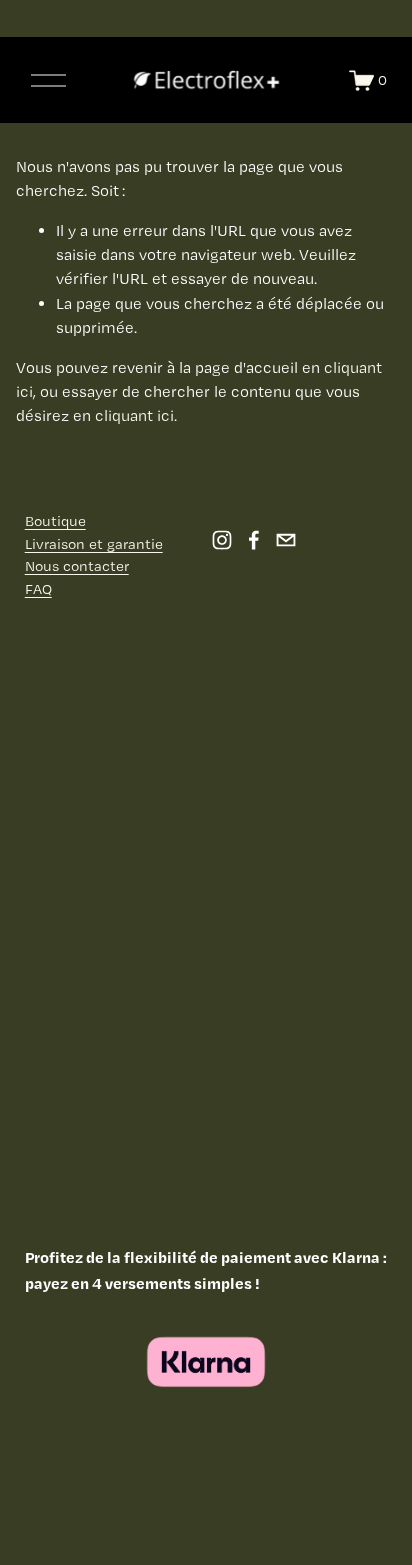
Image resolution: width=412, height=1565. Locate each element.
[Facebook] (254, 540)
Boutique (55, 521)
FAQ (38, 589)
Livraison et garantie (94, 544)
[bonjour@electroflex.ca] (286, 540)
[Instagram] (222, 540)
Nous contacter (77, 566)
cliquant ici (134, 415)
